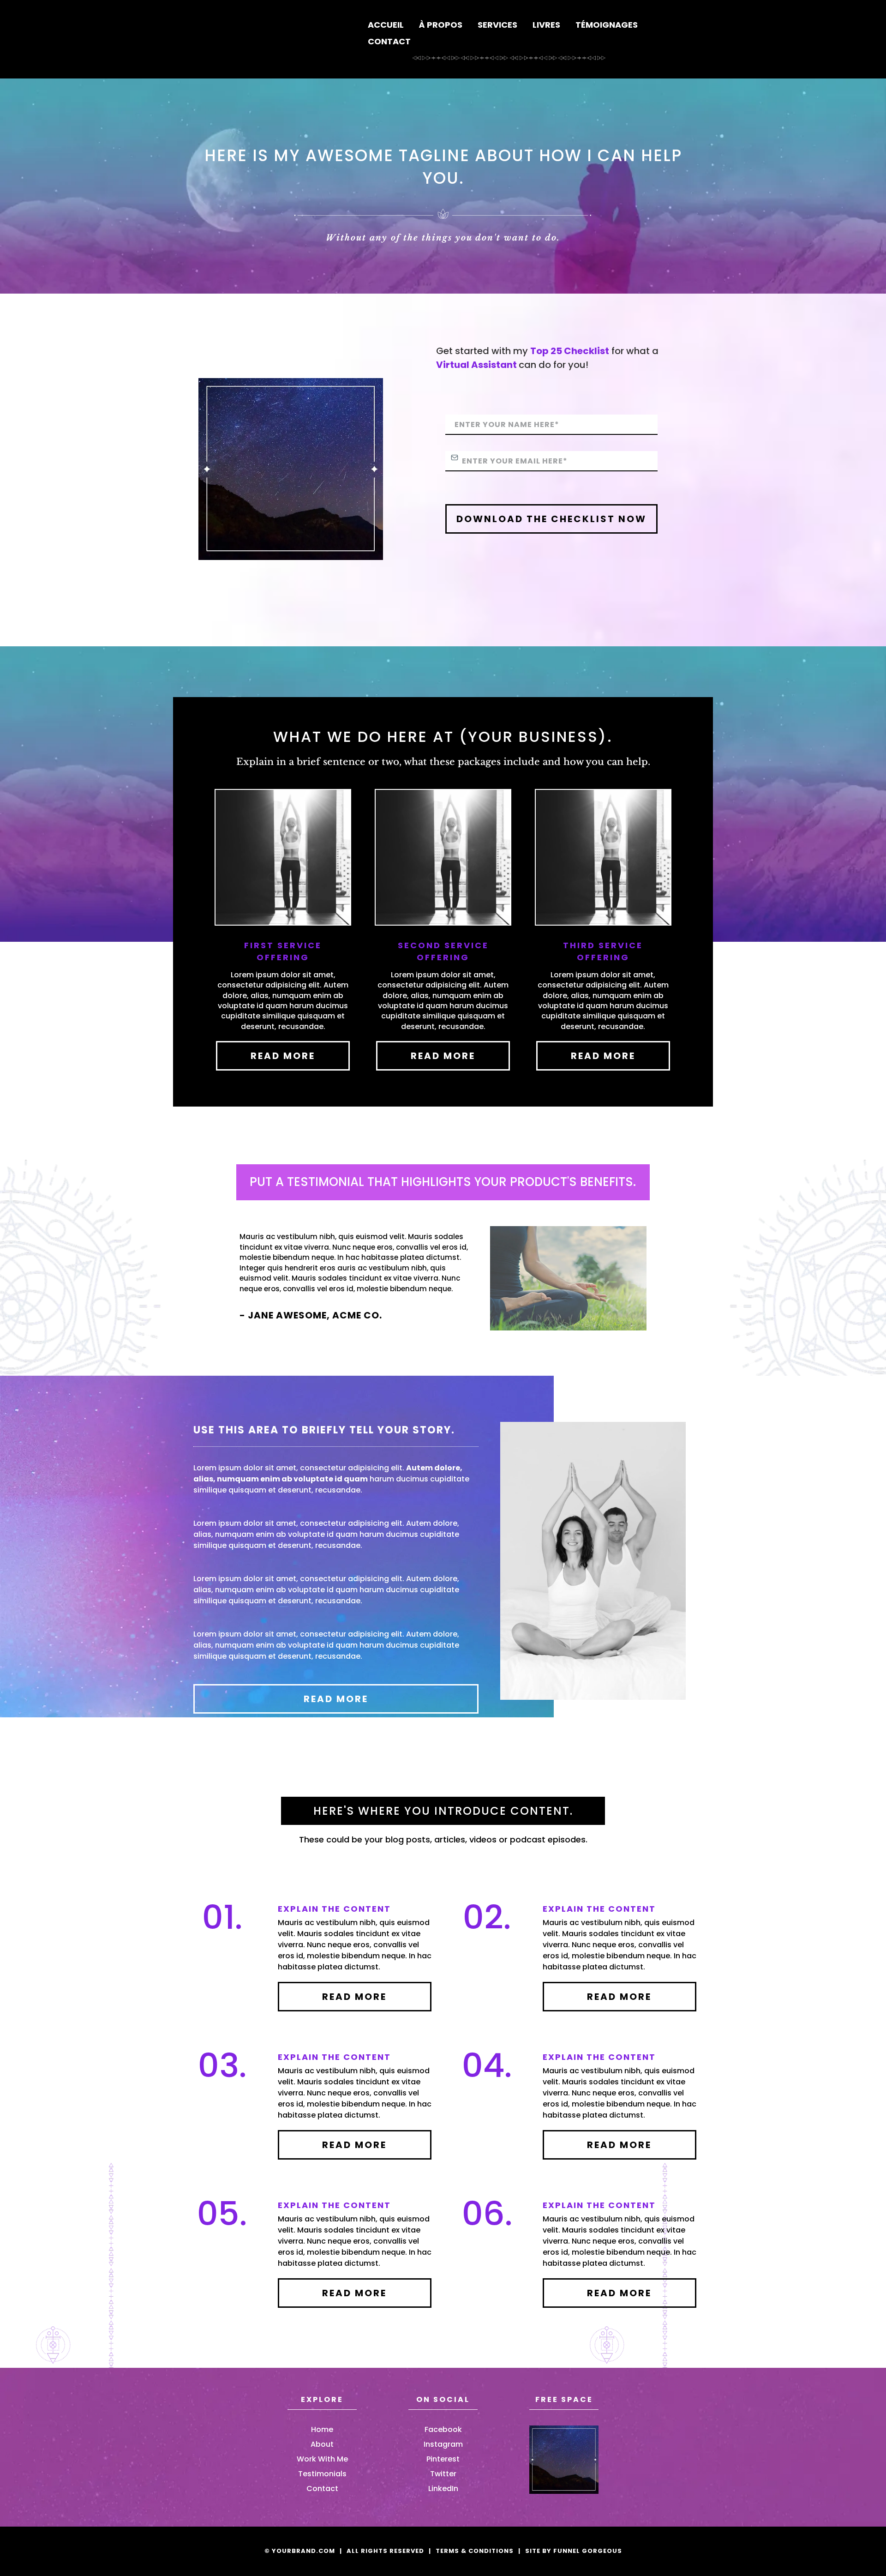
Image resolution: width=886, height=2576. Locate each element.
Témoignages (607, 25)
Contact (389, 41)
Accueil (386, 25)
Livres (546, 25)
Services (497, 25)
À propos (441, 25)
